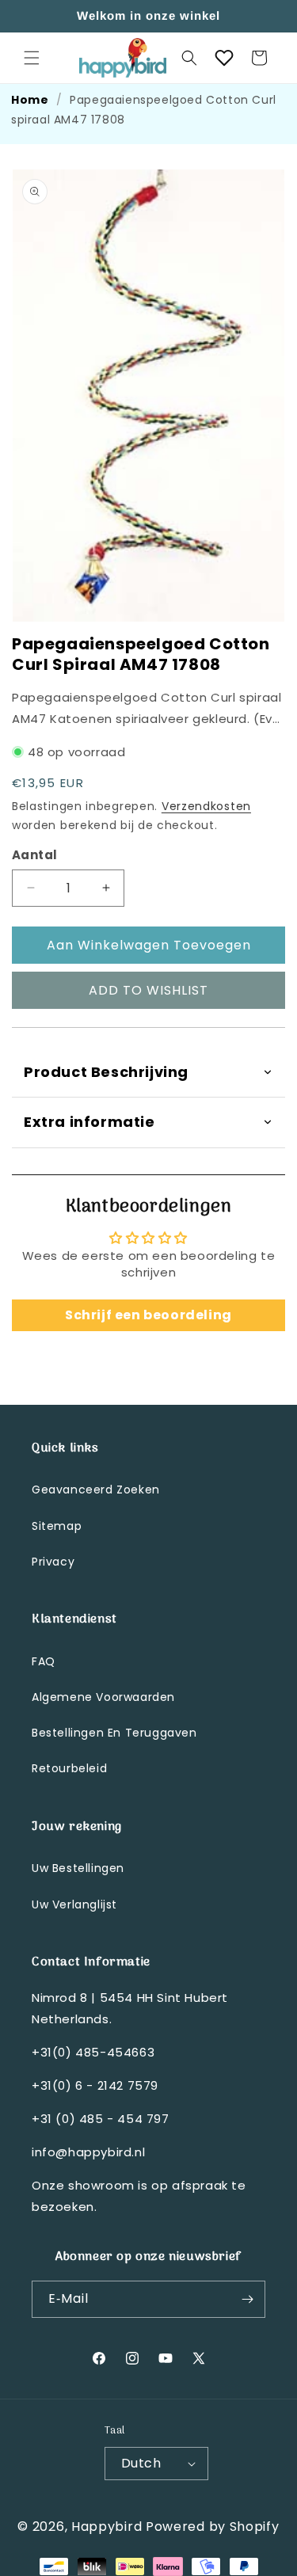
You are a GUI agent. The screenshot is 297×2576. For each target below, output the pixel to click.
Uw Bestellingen (78, 1868)
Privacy (53, 1562)
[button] (32, 58)
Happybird (107, 2527)
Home (30, 100)
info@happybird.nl (88, 2152)
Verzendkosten (206, 806)
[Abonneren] (247, 2299)
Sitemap (57, 1526)
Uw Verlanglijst (74, 1904)
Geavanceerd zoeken (96, 1490)
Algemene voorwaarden (103, 1697)
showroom (103, 2185)
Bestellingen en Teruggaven (114, 1733)
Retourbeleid (69, 1768)
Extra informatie (89, 1122)
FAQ (44, 1661)
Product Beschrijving (106, 1072)
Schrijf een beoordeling (148, 1315)
